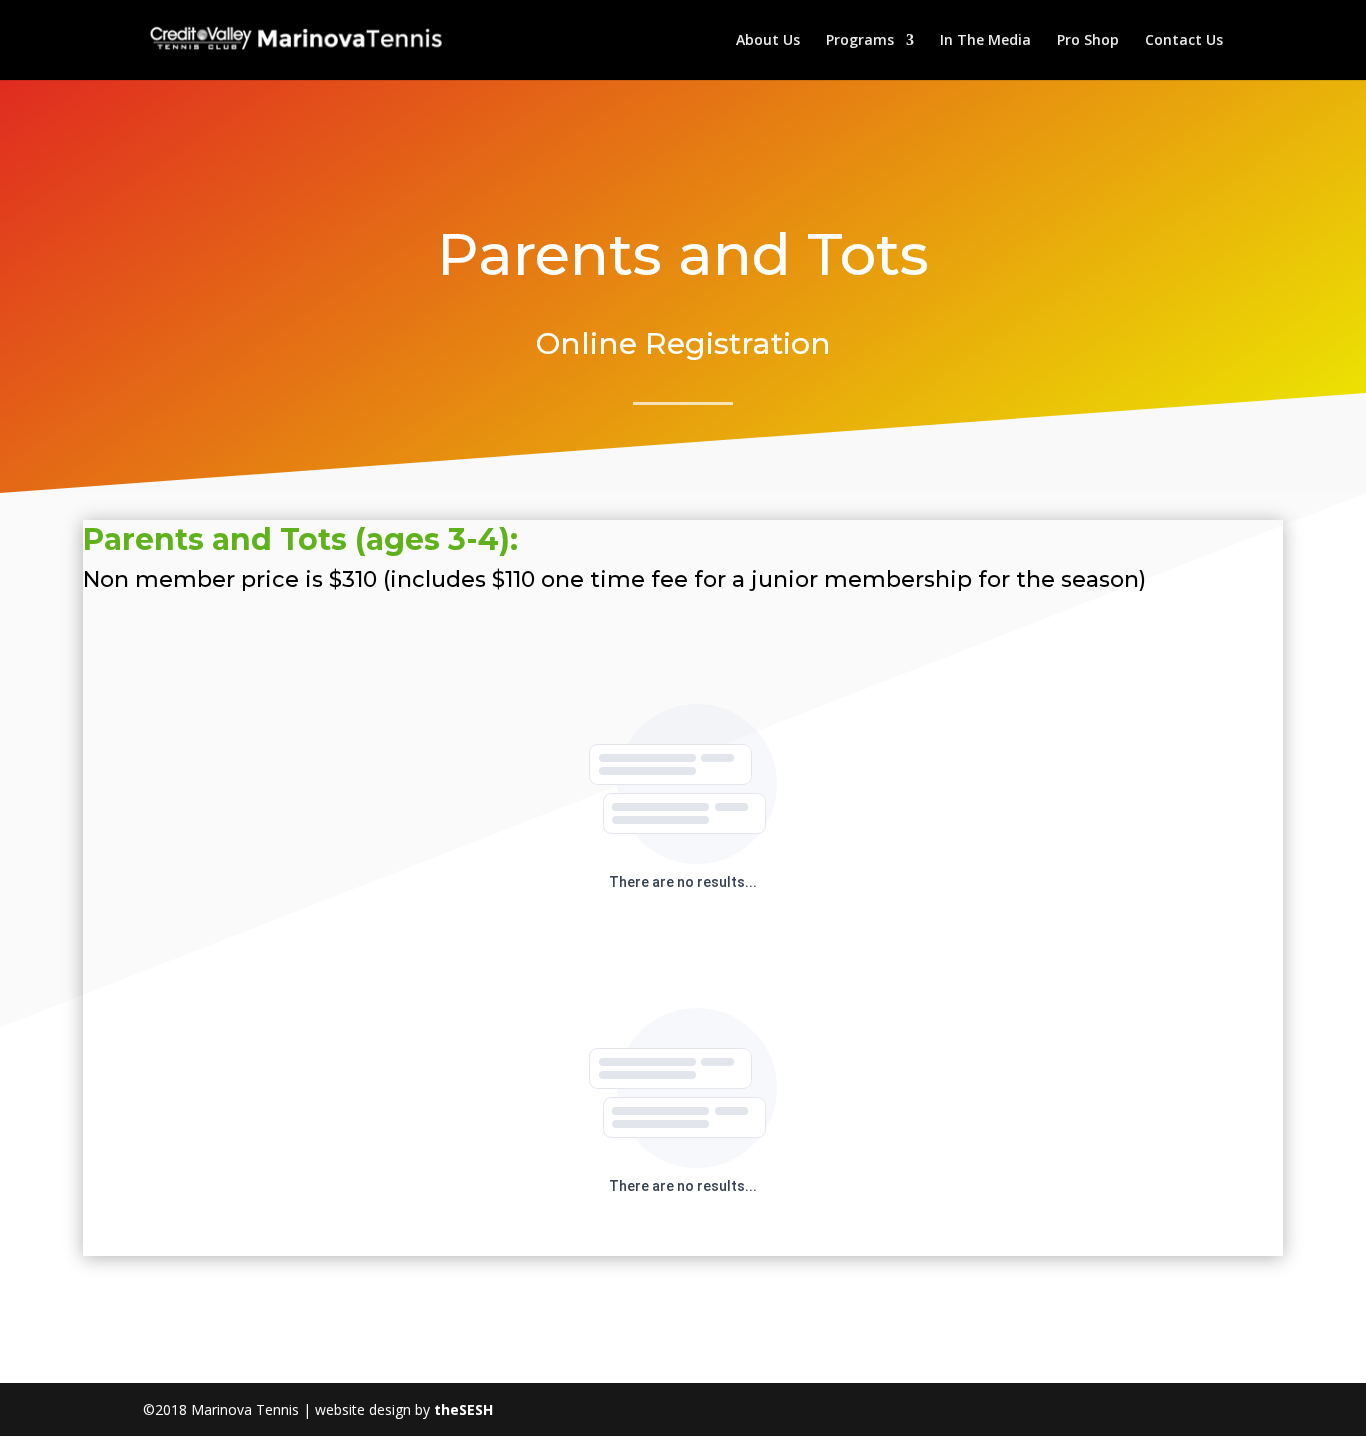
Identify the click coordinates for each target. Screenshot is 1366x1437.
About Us (768, 41)
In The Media (985, 41)
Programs (860, 41)
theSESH (463, 1409)
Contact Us (1184, 41)
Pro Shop (1088, 41)
